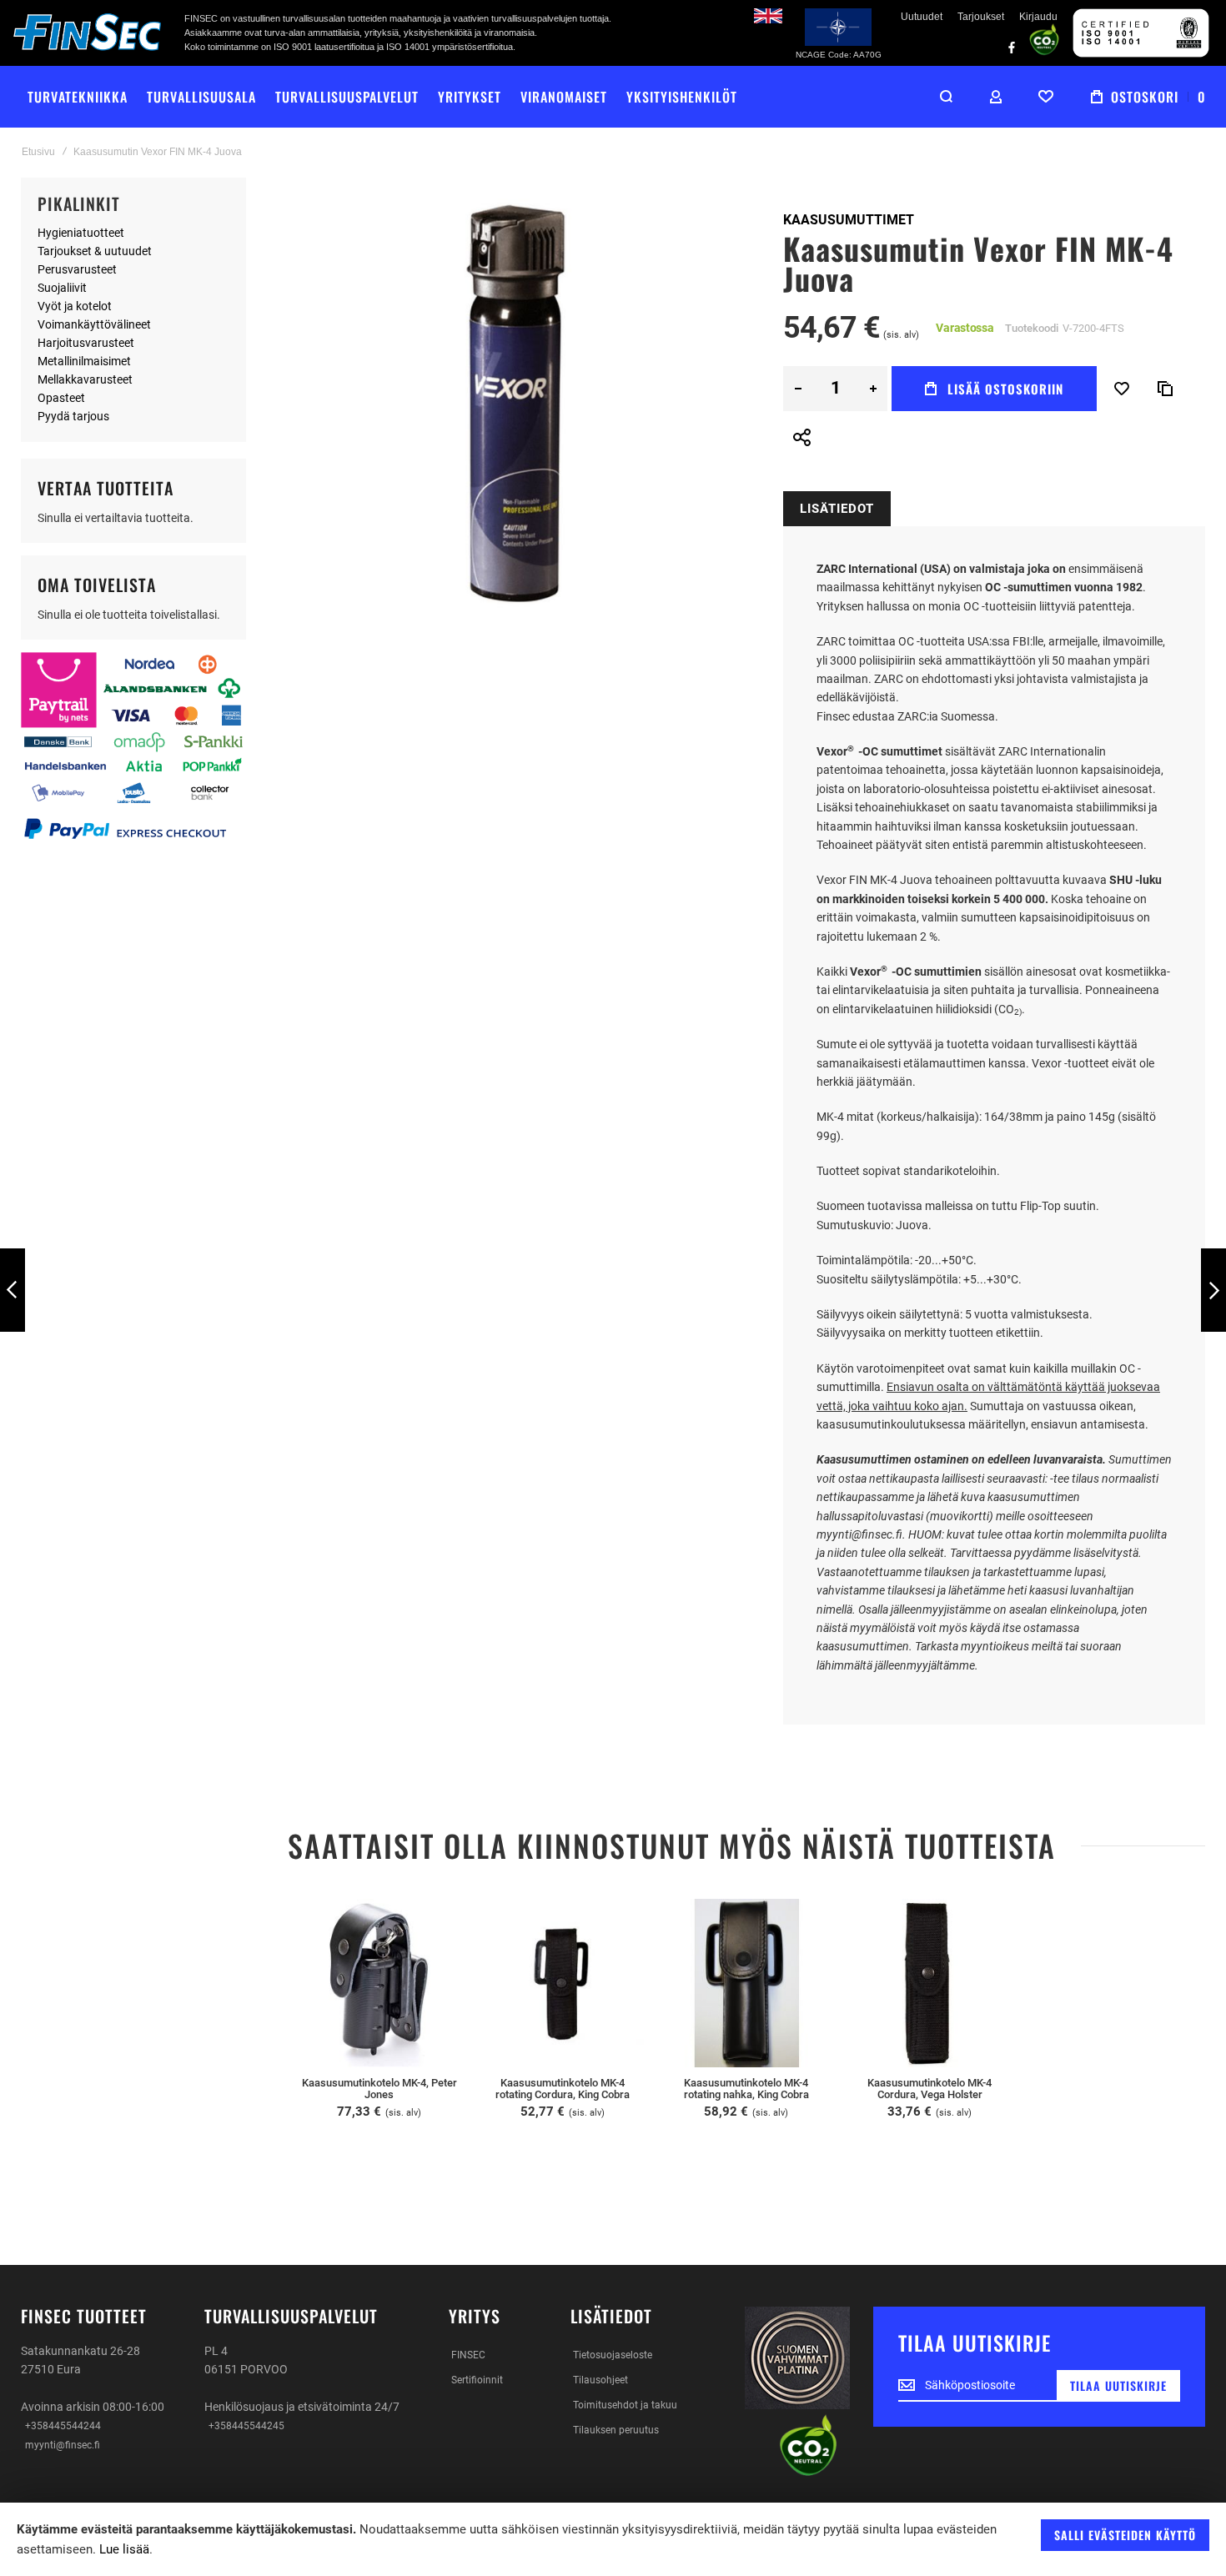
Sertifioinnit (477, 2380)
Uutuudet (922, 17)
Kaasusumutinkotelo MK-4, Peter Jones (379, 2089)
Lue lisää (124, 2549)
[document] (613, 2539)
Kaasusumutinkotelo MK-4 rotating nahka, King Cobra (746, 2089)
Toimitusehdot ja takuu (625, 2405)
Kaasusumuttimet (849, 220)
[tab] (837, 509)
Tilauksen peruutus (616, 2430)
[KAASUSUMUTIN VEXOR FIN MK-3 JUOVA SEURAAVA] (1213, 1291)
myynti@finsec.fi (63, 2445)
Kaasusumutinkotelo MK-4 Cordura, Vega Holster (930, 2089)
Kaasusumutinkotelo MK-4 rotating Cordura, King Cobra (563, 2089)
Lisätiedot (837, 509)
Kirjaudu (1038, 17)
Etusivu (38, 152)
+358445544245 (246, 2426)
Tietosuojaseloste (613, 2355)
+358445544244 (63, 2426)
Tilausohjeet (600, 2380)
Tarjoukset (981, 17)
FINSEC (468, 2355)
